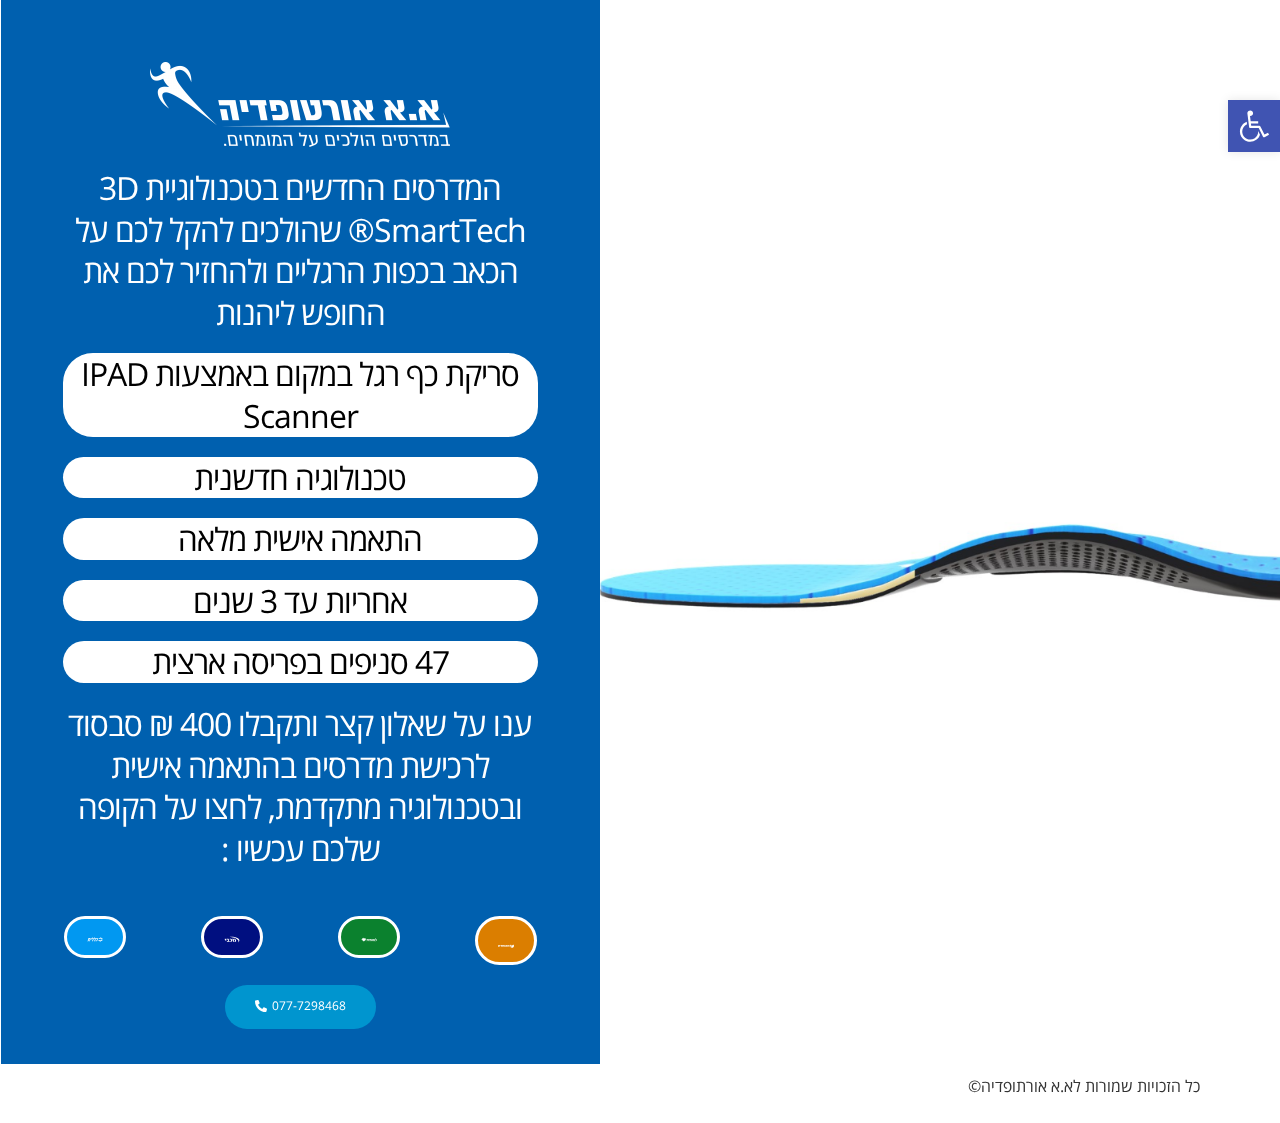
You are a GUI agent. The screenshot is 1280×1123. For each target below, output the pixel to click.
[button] (1254, 126)
